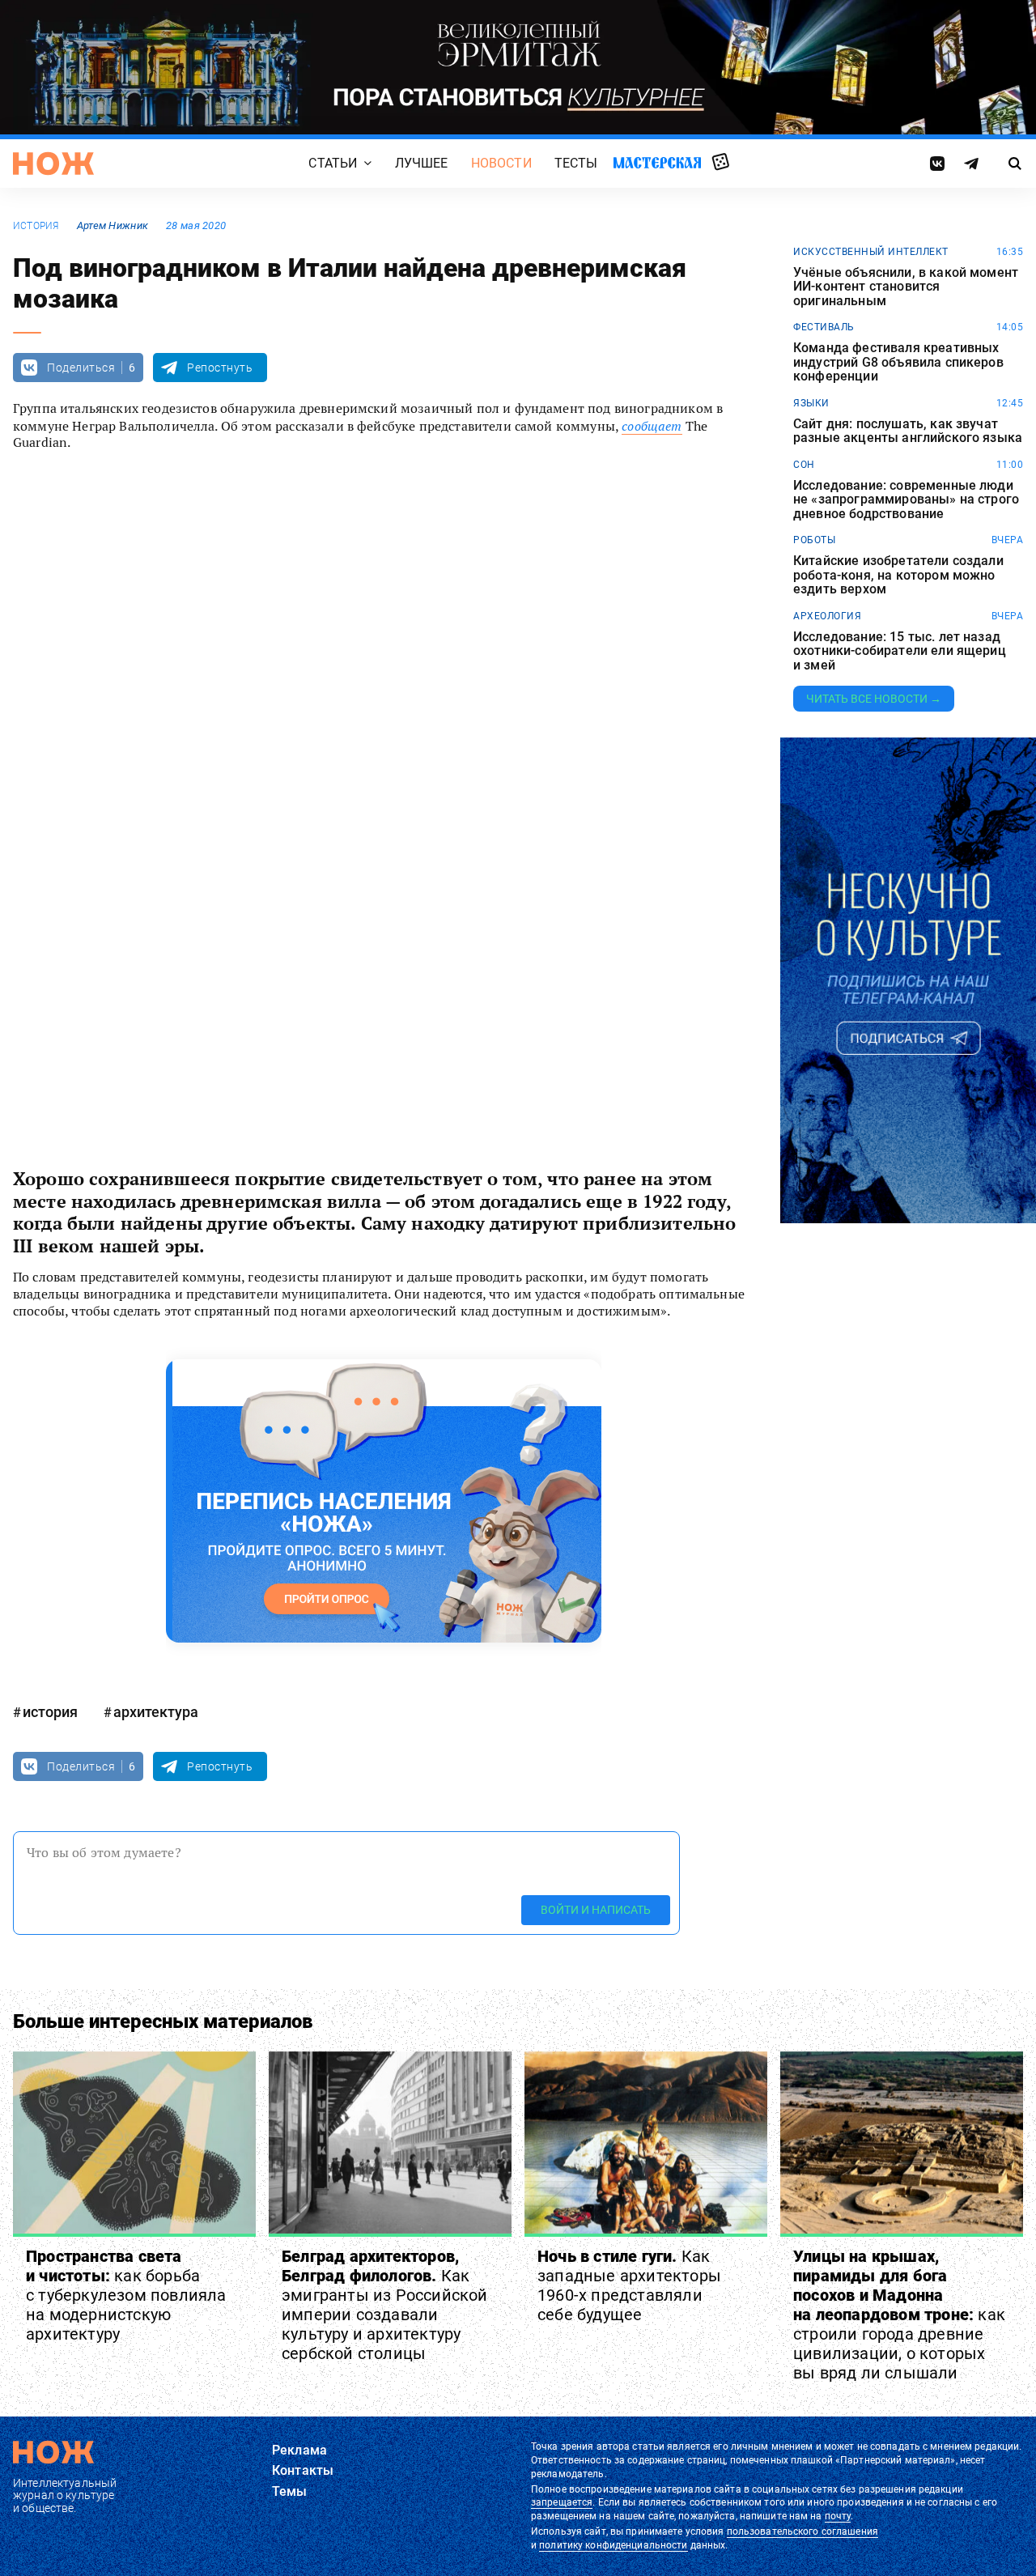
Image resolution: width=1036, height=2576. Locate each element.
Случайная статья (721, 163)
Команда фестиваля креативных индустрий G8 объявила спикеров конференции (898, 362)
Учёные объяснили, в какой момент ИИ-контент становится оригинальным (906, 287)
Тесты (576, 163)
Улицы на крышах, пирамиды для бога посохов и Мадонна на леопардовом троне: (899, 2315)
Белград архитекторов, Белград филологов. (385, 2305)
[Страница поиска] (1015, 164)
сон (804, 465)
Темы (290, 2491)
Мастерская (657, 162)
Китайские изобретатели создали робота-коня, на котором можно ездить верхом (898, 575)
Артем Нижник (113, 225)
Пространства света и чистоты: (126, 2295)
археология (827, 616)
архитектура (156, 1712)
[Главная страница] (53, 164)
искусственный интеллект (871, 252)
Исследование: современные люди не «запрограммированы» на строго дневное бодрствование (906, 500)
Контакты (303, 2470)
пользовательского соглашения (802, 2531)
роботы (814, 540)
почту (838, 2516)
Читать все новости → (874, 699)
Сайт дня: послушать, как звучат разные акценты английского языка (908, 431)
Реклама (299, 2450)
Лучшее (422, 163)
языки (811, 403)
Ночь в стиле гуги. (629, 2285)
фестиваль (824, 327)
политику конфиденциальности (613, 2545)
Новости (501, 163)
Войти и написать (596, 1910)
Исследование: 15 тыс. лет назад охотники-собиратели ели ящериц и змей (900, 651)
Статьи (333, 163)
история (36, 226)
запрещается (562, 2502)
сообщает (652, 426)
